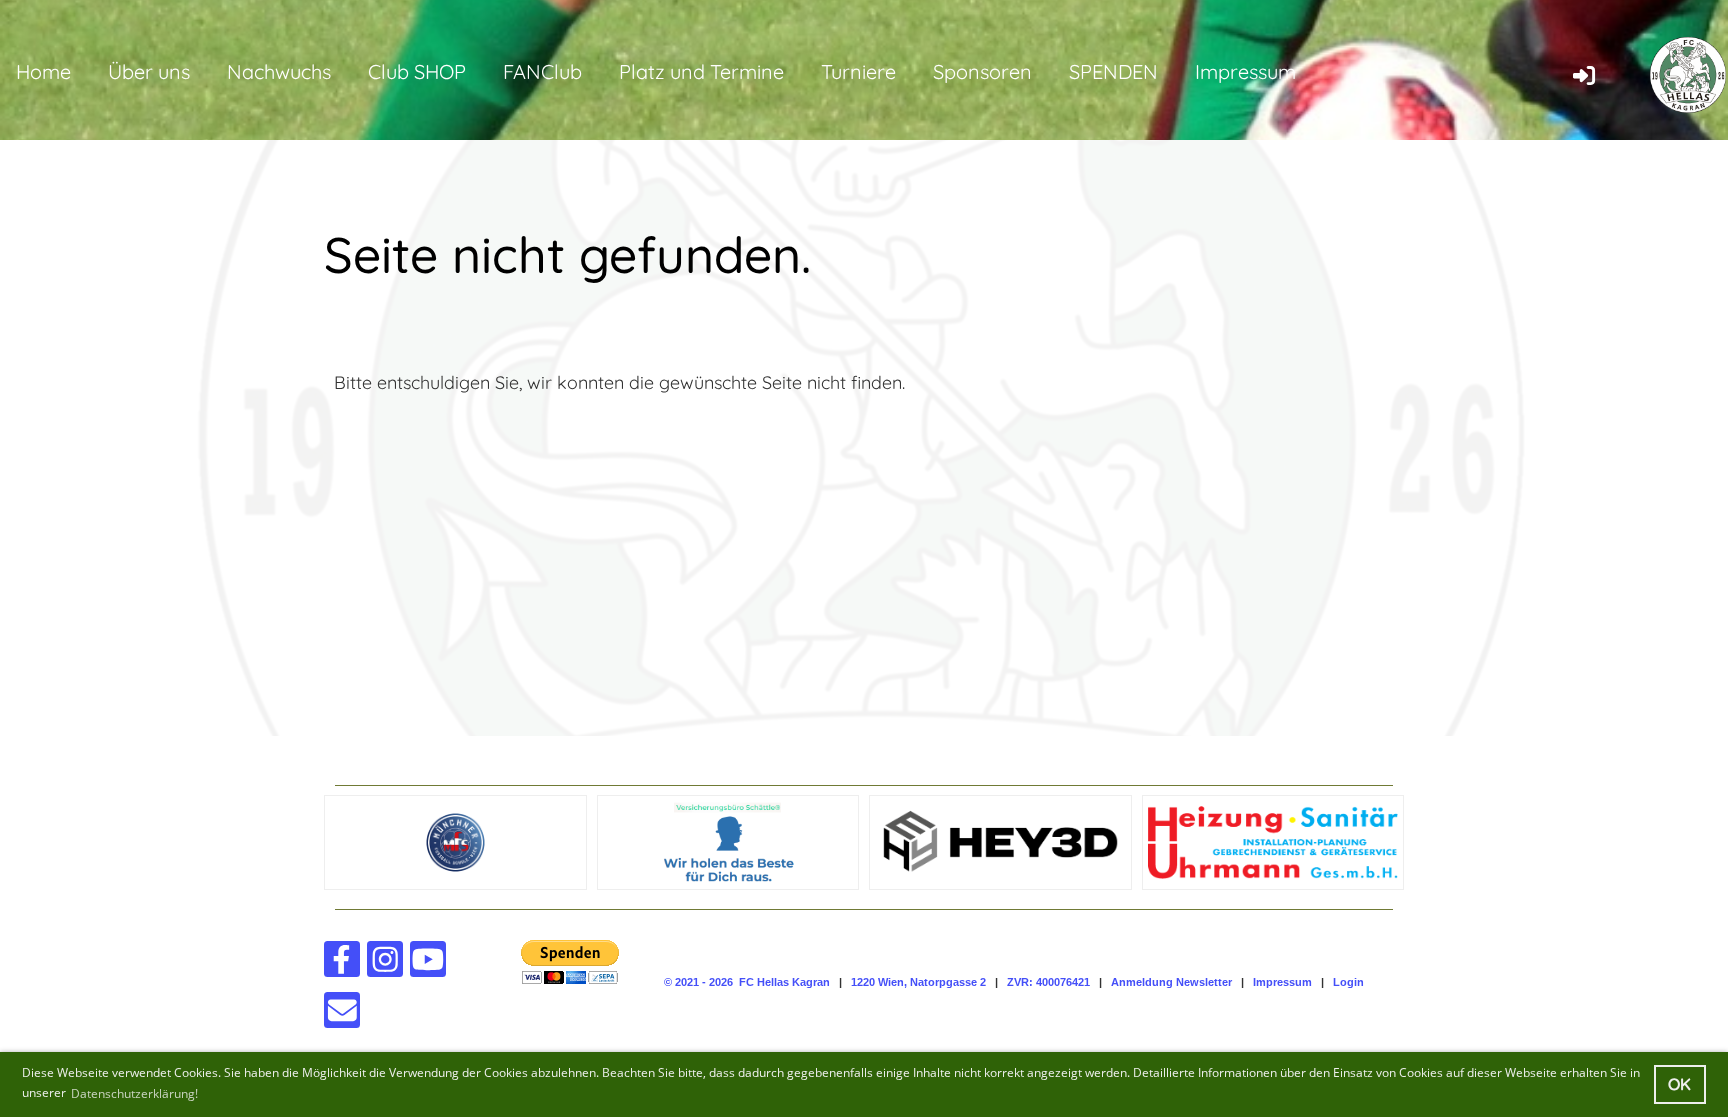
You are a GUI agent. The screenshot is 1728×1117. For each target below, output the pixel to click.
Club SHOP (417, 71)
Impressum (1245, 71)
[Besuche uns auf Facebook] (342, 963)
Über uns (149, 71)
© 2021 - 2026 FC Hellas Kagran (747, 982)
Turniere (858, 71)
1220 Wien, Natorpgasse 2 (918, 982)
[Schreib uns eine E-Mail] (342, 1014)
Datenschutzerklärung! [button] (134, 1093)
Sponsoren (982, 71)
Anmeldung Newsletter (1171, 982)
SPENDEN (1113, 71)
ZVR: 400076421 (1048, 982)
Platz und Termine (701, 71)
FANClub (542, 71)
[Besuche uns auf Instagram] (385, 963)
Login (1348, 982)
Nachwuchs (279, 71)
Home (43, 71)
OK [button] (1679, 1084)
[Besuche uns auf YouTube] (428, 963)
